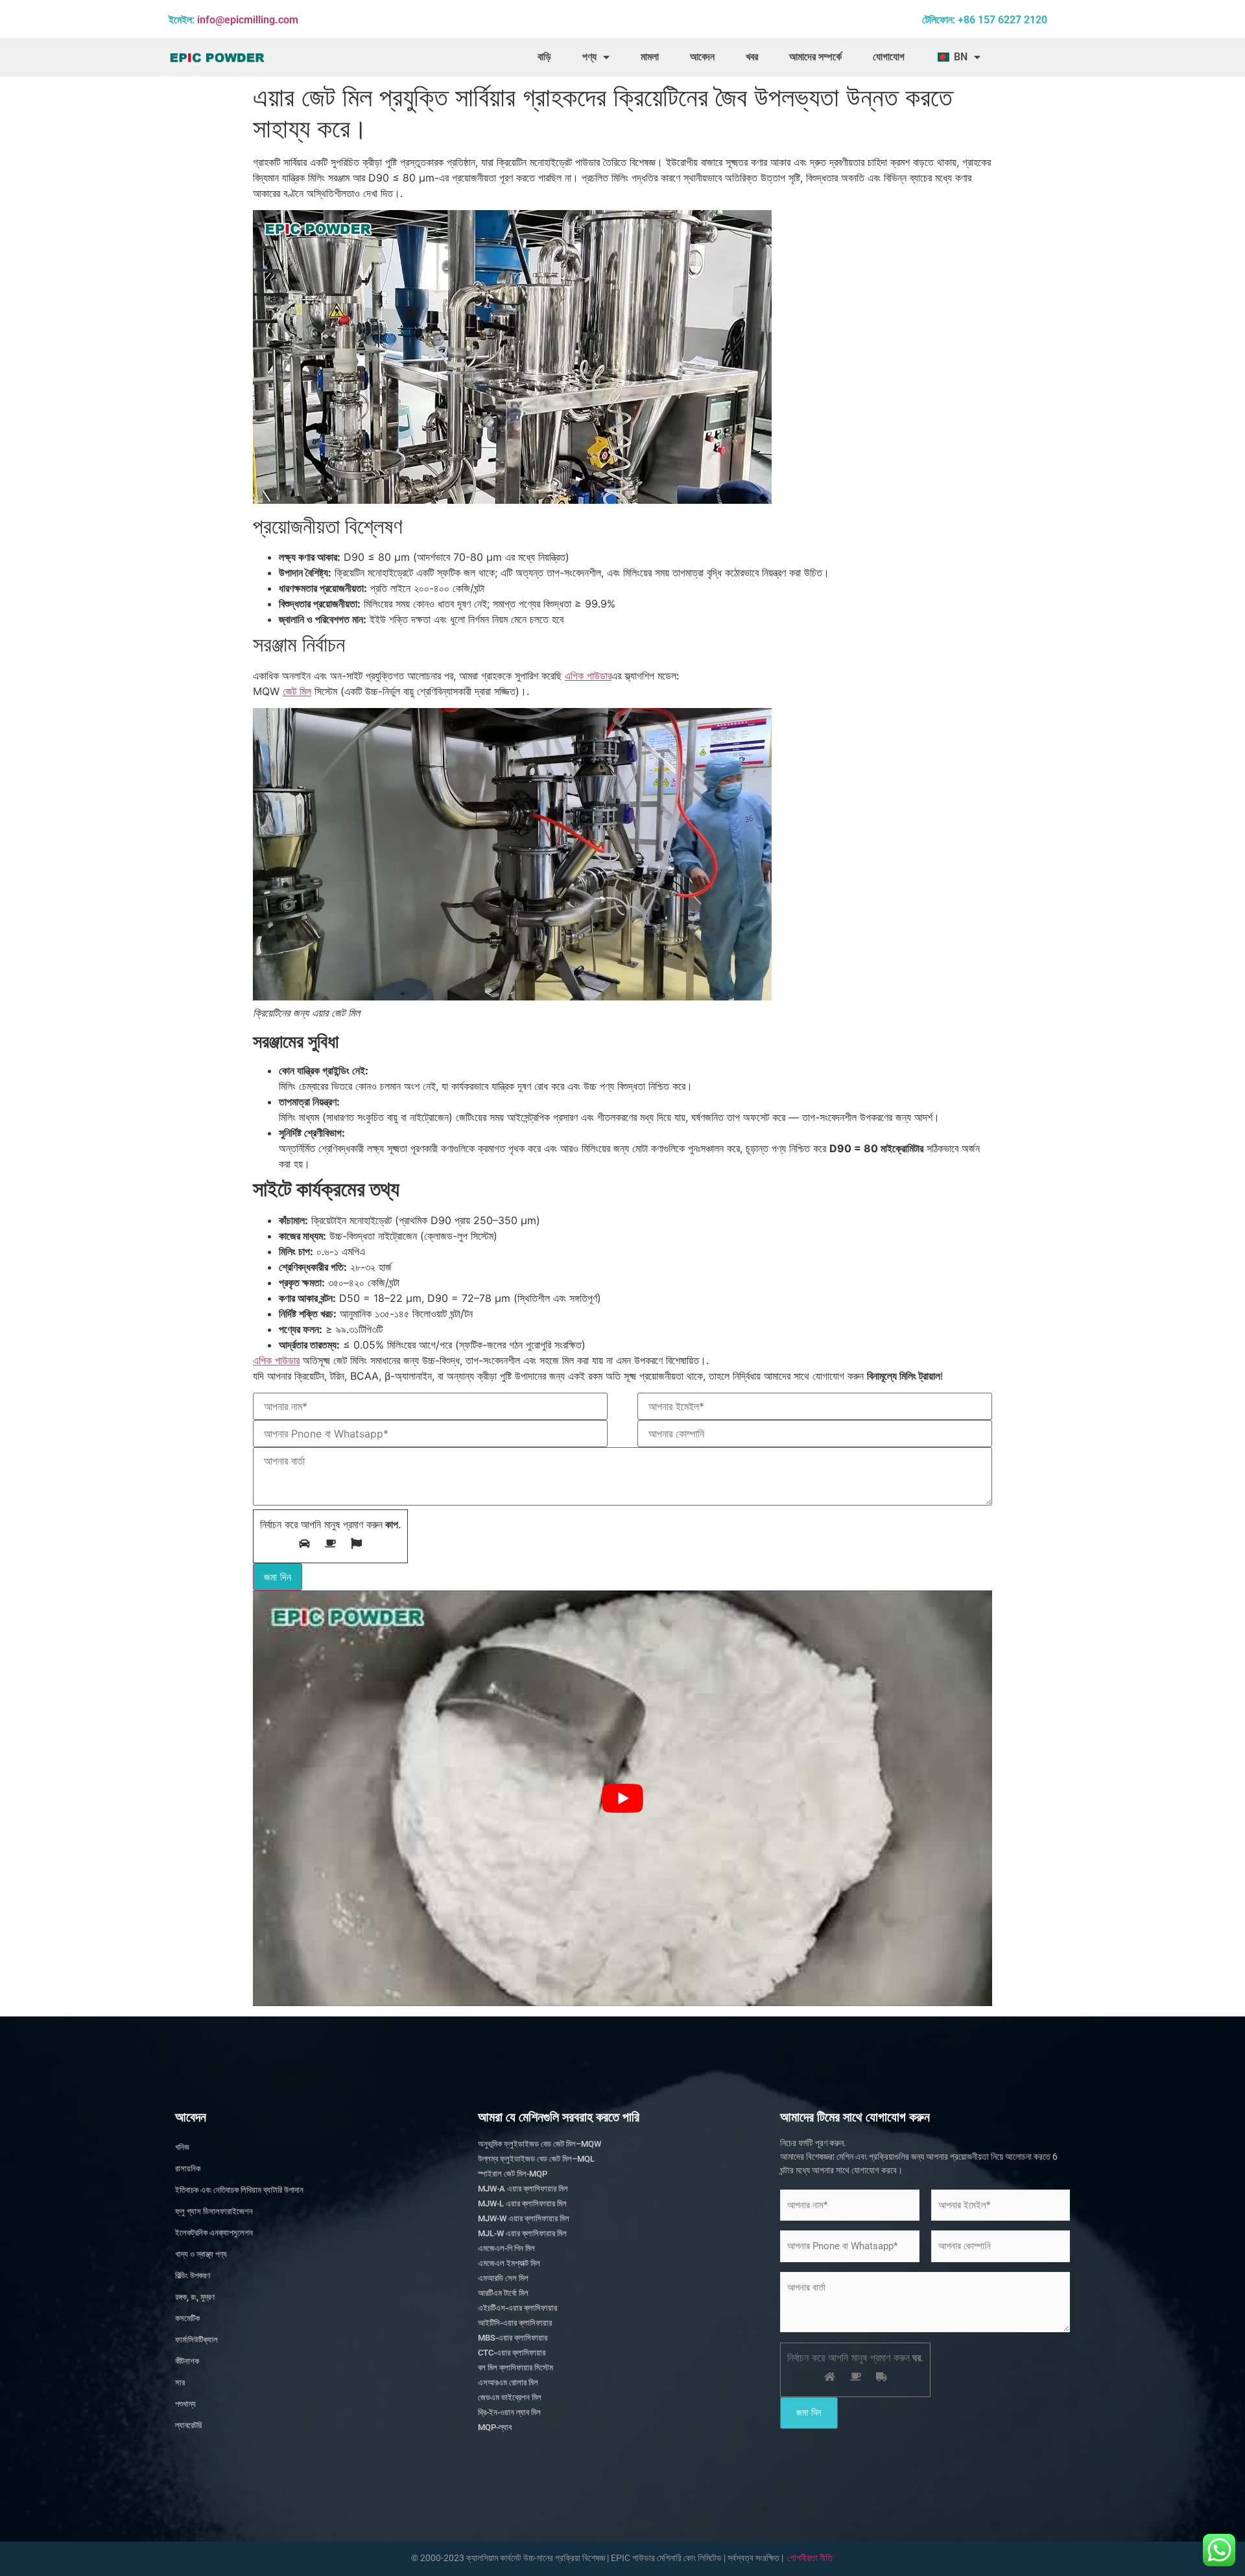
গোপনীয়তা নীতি (810, 2558)
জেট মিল (297, 691)
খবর (752, 57)
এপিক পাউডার (588, 676)
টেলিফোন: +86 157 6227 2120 (985, 20)
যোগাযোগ (889, 57)
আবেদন (702, 57)
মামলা (650, 57)
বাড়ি (544, 57)
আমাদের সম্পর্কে (815, 57)
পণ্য (589, 57)
